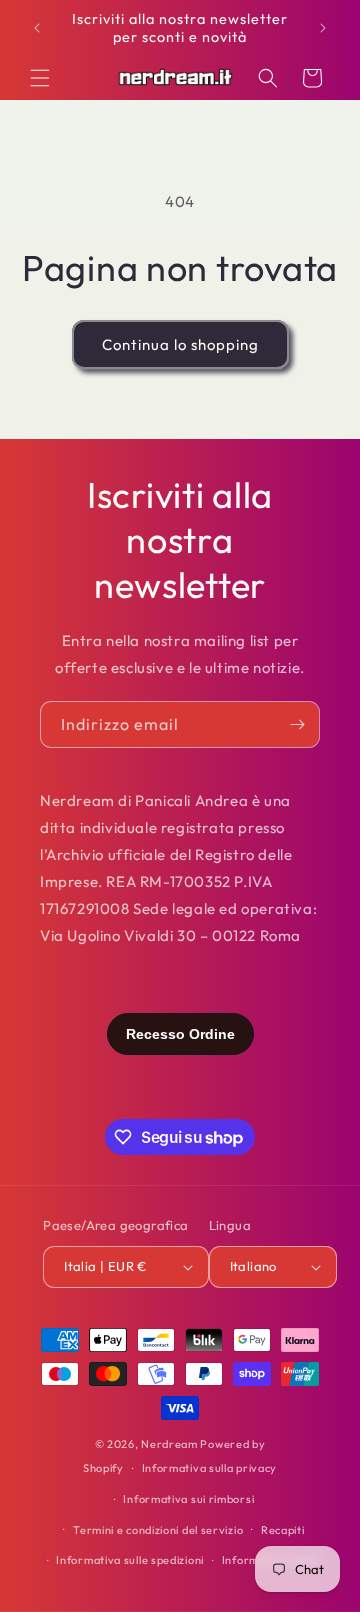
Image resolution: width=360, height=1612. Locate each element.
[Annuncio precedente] (37, 28)
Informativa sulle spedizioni (130, 1560)
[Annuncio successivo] (323, 28)
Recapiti (283, 1530)
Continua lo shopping (180, 344)
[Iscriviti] (297, 724)
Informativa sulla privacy (210, 1468)
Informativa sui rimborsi (188, 1499)
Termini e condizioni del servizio (158, 1530)
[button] (40, 78)
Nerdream (169, 1444)
